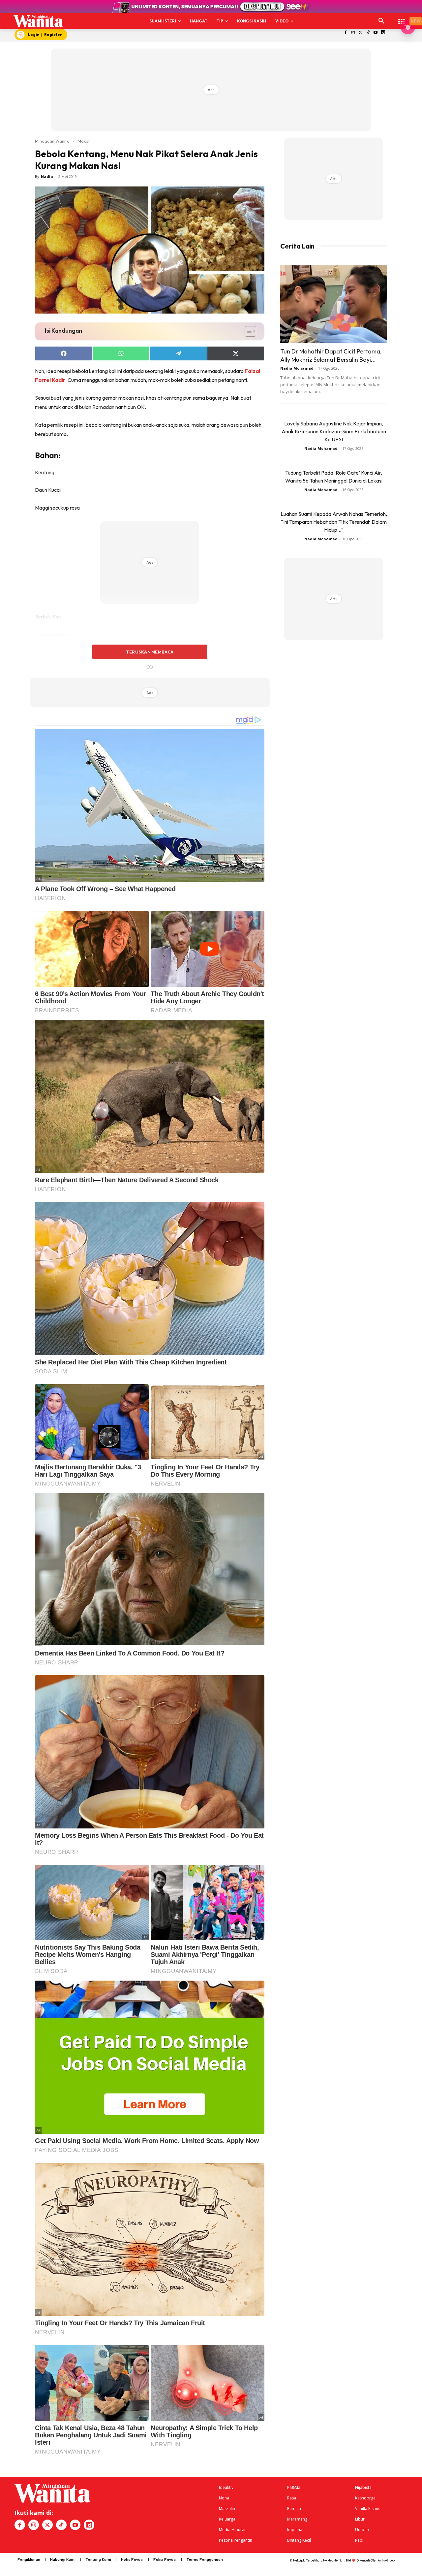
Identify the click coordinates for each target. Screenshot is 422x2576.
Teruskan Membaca (150, 652)
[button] (381, 21)
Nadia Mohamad (297, 368)
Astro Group (386, 2560)
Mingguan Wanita (52, 141)
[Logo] (38, 21)
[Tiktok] (368, 33)
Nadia (47, 176)
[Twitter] (361, 33)
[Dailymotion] (383, 33)
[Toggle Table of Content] (247, 331)
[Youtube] (376, 33)
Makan (84, 141)
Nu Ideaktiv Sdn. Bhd (337, 2560)
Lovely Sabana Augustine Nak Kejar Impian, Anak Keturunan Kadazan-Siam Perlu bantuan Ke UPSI (334, 431)
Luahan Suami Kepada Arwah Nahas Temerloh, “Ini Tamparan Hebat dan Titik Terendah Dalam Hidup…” (334, 522)
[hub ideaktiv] (402, 18)
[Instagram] (353, 33)
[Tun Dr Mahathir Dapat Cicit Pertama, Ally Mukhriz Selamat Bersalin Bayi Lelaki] (334, 304)
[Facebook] (346, 33)
